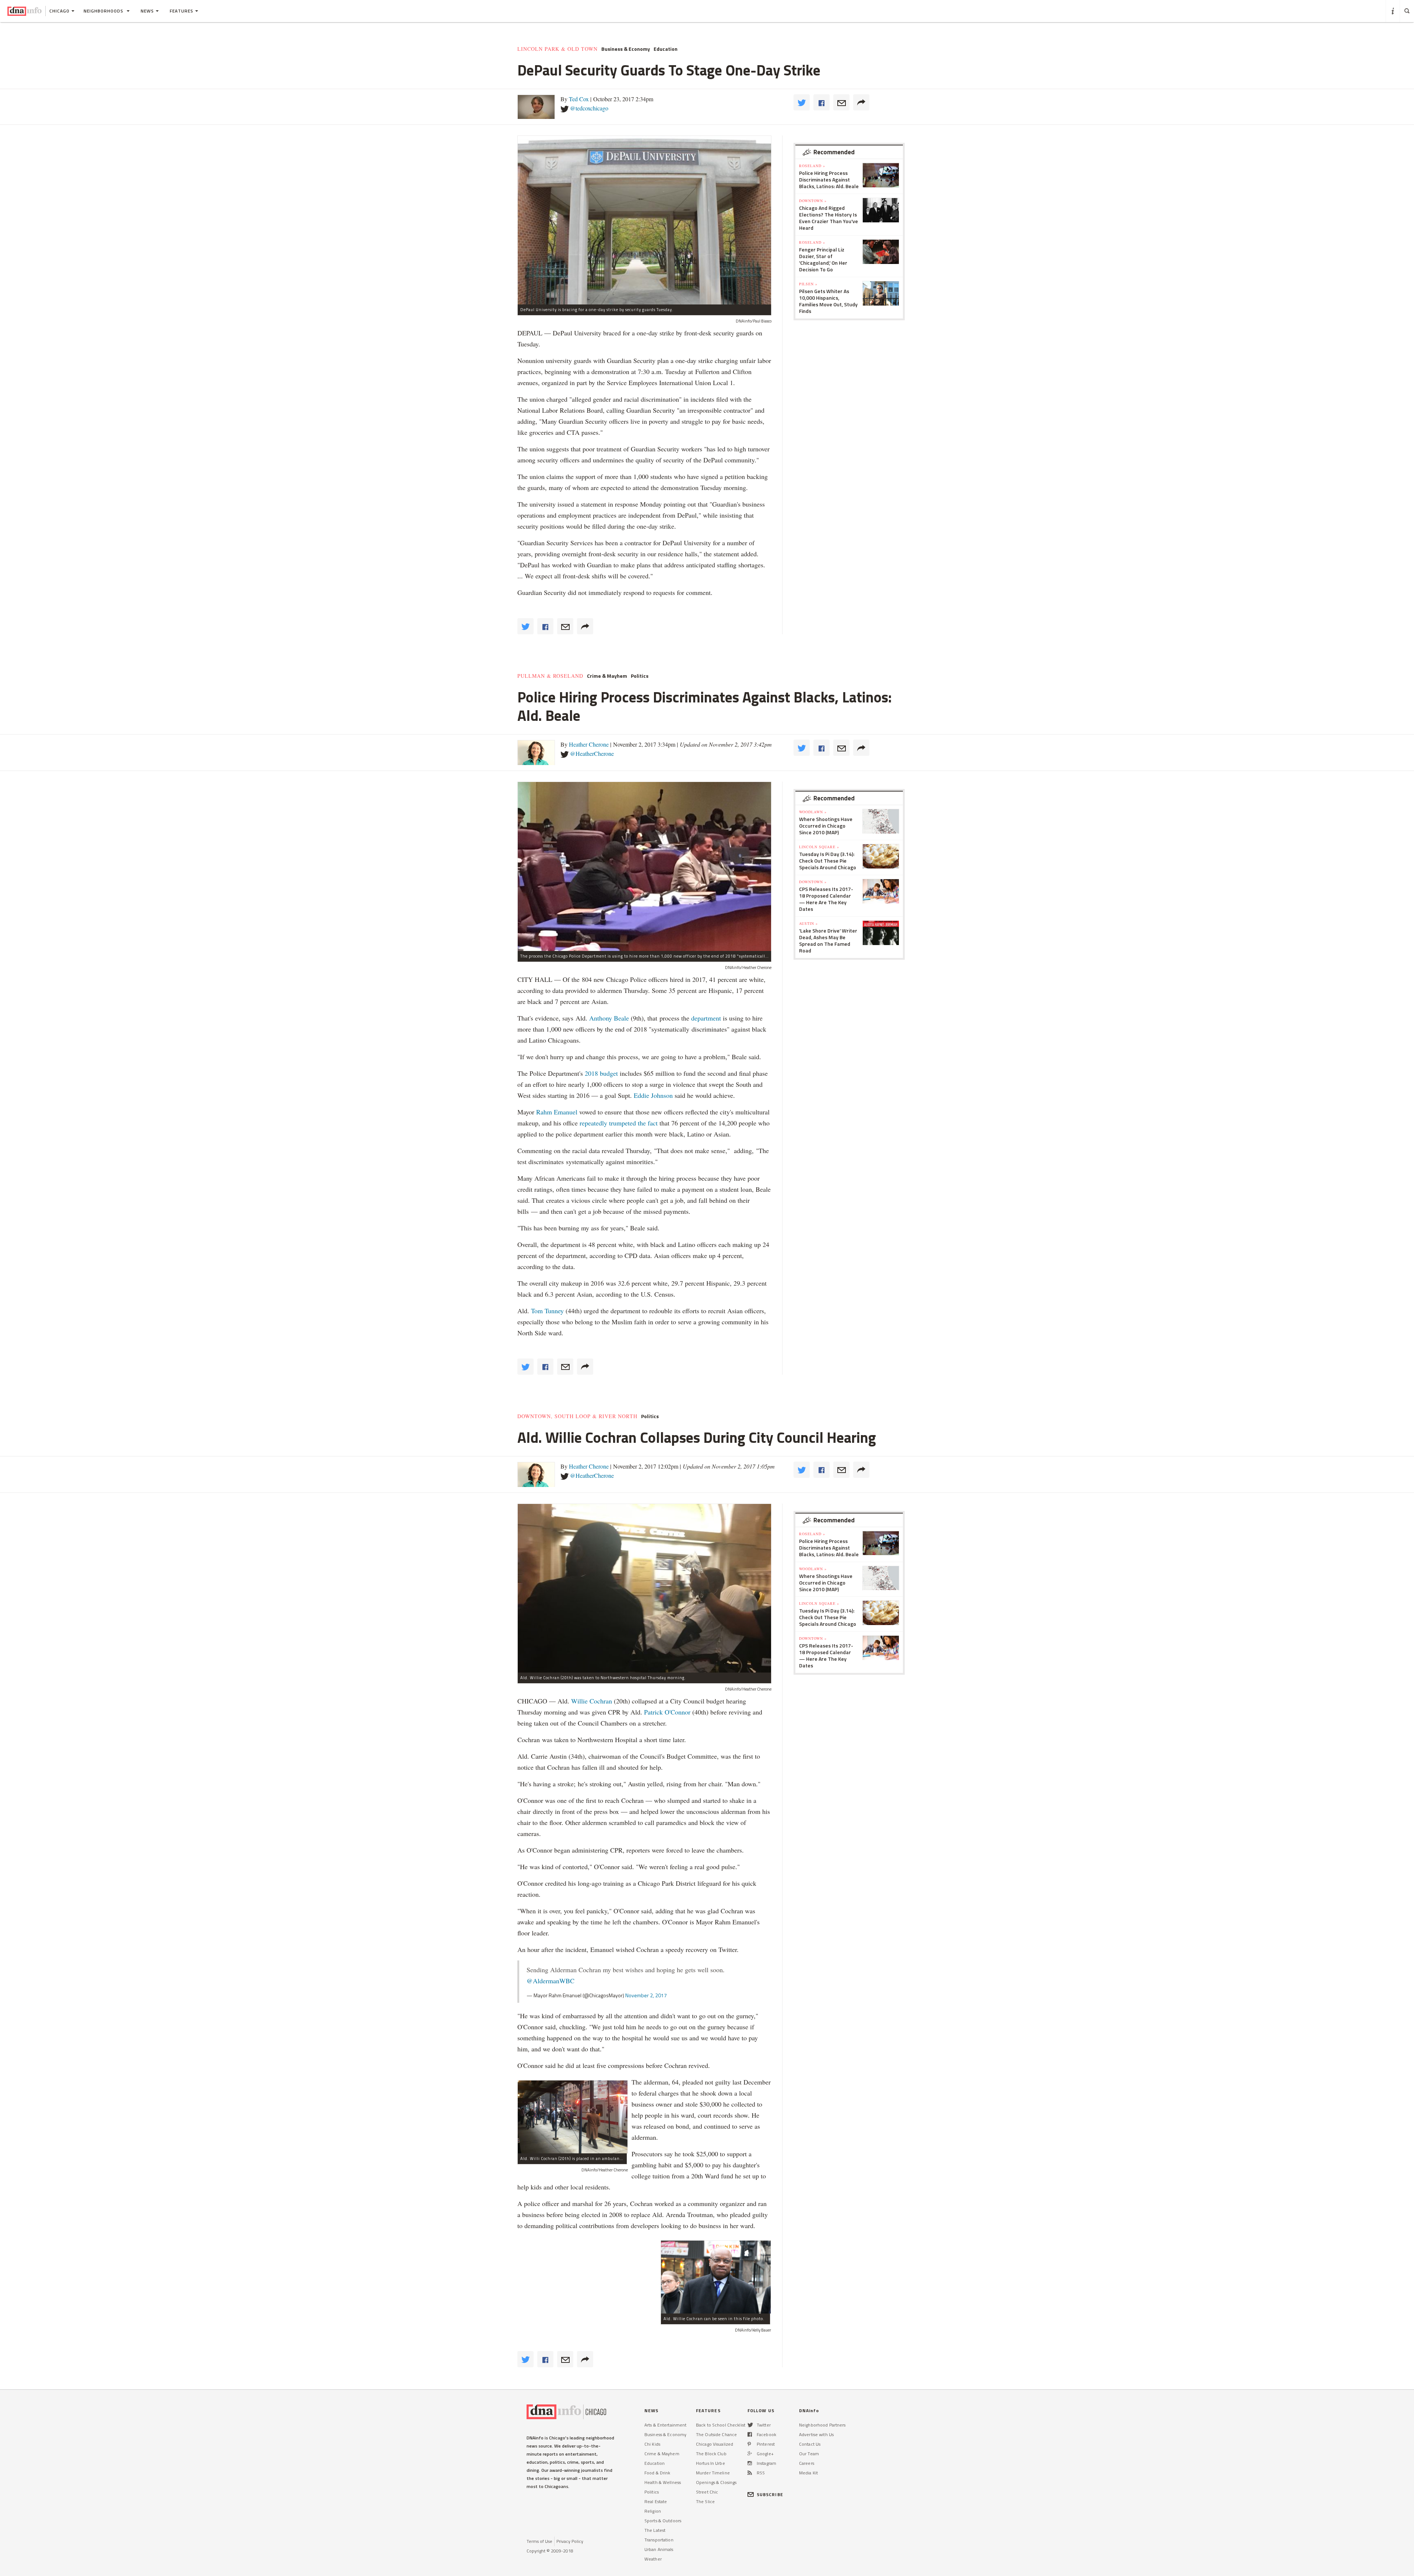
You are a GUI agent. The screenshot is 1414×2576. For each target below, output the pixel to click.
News (147, 11)
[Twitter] (750, 2425)
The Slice (705, 2501)
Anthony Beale (610, 1018)
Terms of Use (539, 2541)
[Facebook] (750, 2434)
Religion (653, 2511)
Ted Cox (579, 99)
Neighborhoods (104, 11)
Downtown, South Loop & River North (577, 1416)
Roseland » (812, 166)
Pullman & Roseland (550, 676)
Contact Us (810, 2444)
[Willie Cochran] (716, 2277)
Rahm (545, 1112)
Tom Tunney (547, 1311)
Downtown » (813, 201)
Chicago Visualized (715, 2444)
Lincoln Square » (819, 847)
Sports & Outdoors (663, 2521)
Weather (653, 2559)
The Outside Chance (716, 2434)
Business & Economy (626, 49)
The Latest (655, 2530)
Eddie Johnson (653, 1095)
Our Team (809, 2454)
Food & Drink (657, 2473)
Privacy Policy (570, 2541)
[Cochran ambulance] (573, 2117)
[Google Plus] (750, 2454)
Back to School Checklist (721, 2425)
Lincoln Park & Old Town (557, 49)
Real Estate (656, 2501)
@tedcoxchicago (589, 108)
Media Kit (808, 2473)
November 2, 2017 (646, 1995)
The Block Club (711, 2454)
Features (182, 11)
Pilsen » (808, 284)
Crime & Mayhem (607, 676)
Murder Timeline (713, 2473)
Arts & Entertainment (665, 2425)
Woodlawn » (813, 812)
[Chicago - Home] (24, 11)
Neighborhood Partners (822, 2425)
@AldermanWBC (551, 1981)
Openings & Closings (716, 2482)
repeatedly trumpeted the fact (619, 1123)
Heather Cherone (589, 744)
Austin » (808, 923)
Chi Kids (652, 2444)
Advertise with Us (816, 2434)
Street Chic (707, 2492)
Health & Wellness (663, 2482)
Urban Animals (659, 2549)
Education (666, 49)
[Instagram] (750, 2463)
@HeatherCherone (592, 753)
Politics (640, 676)
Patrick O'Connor (668, 1712)
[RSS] (750, 2473)
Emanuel (566, 1112)
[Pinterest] (749, 2444)
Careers (807, 2463)
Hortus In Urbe (710, 2463)
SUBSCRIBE (770, 2494)
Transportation (659, 2540)
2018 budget (601, 1073)
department (706, 1018)
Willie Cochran (592, 1701)
